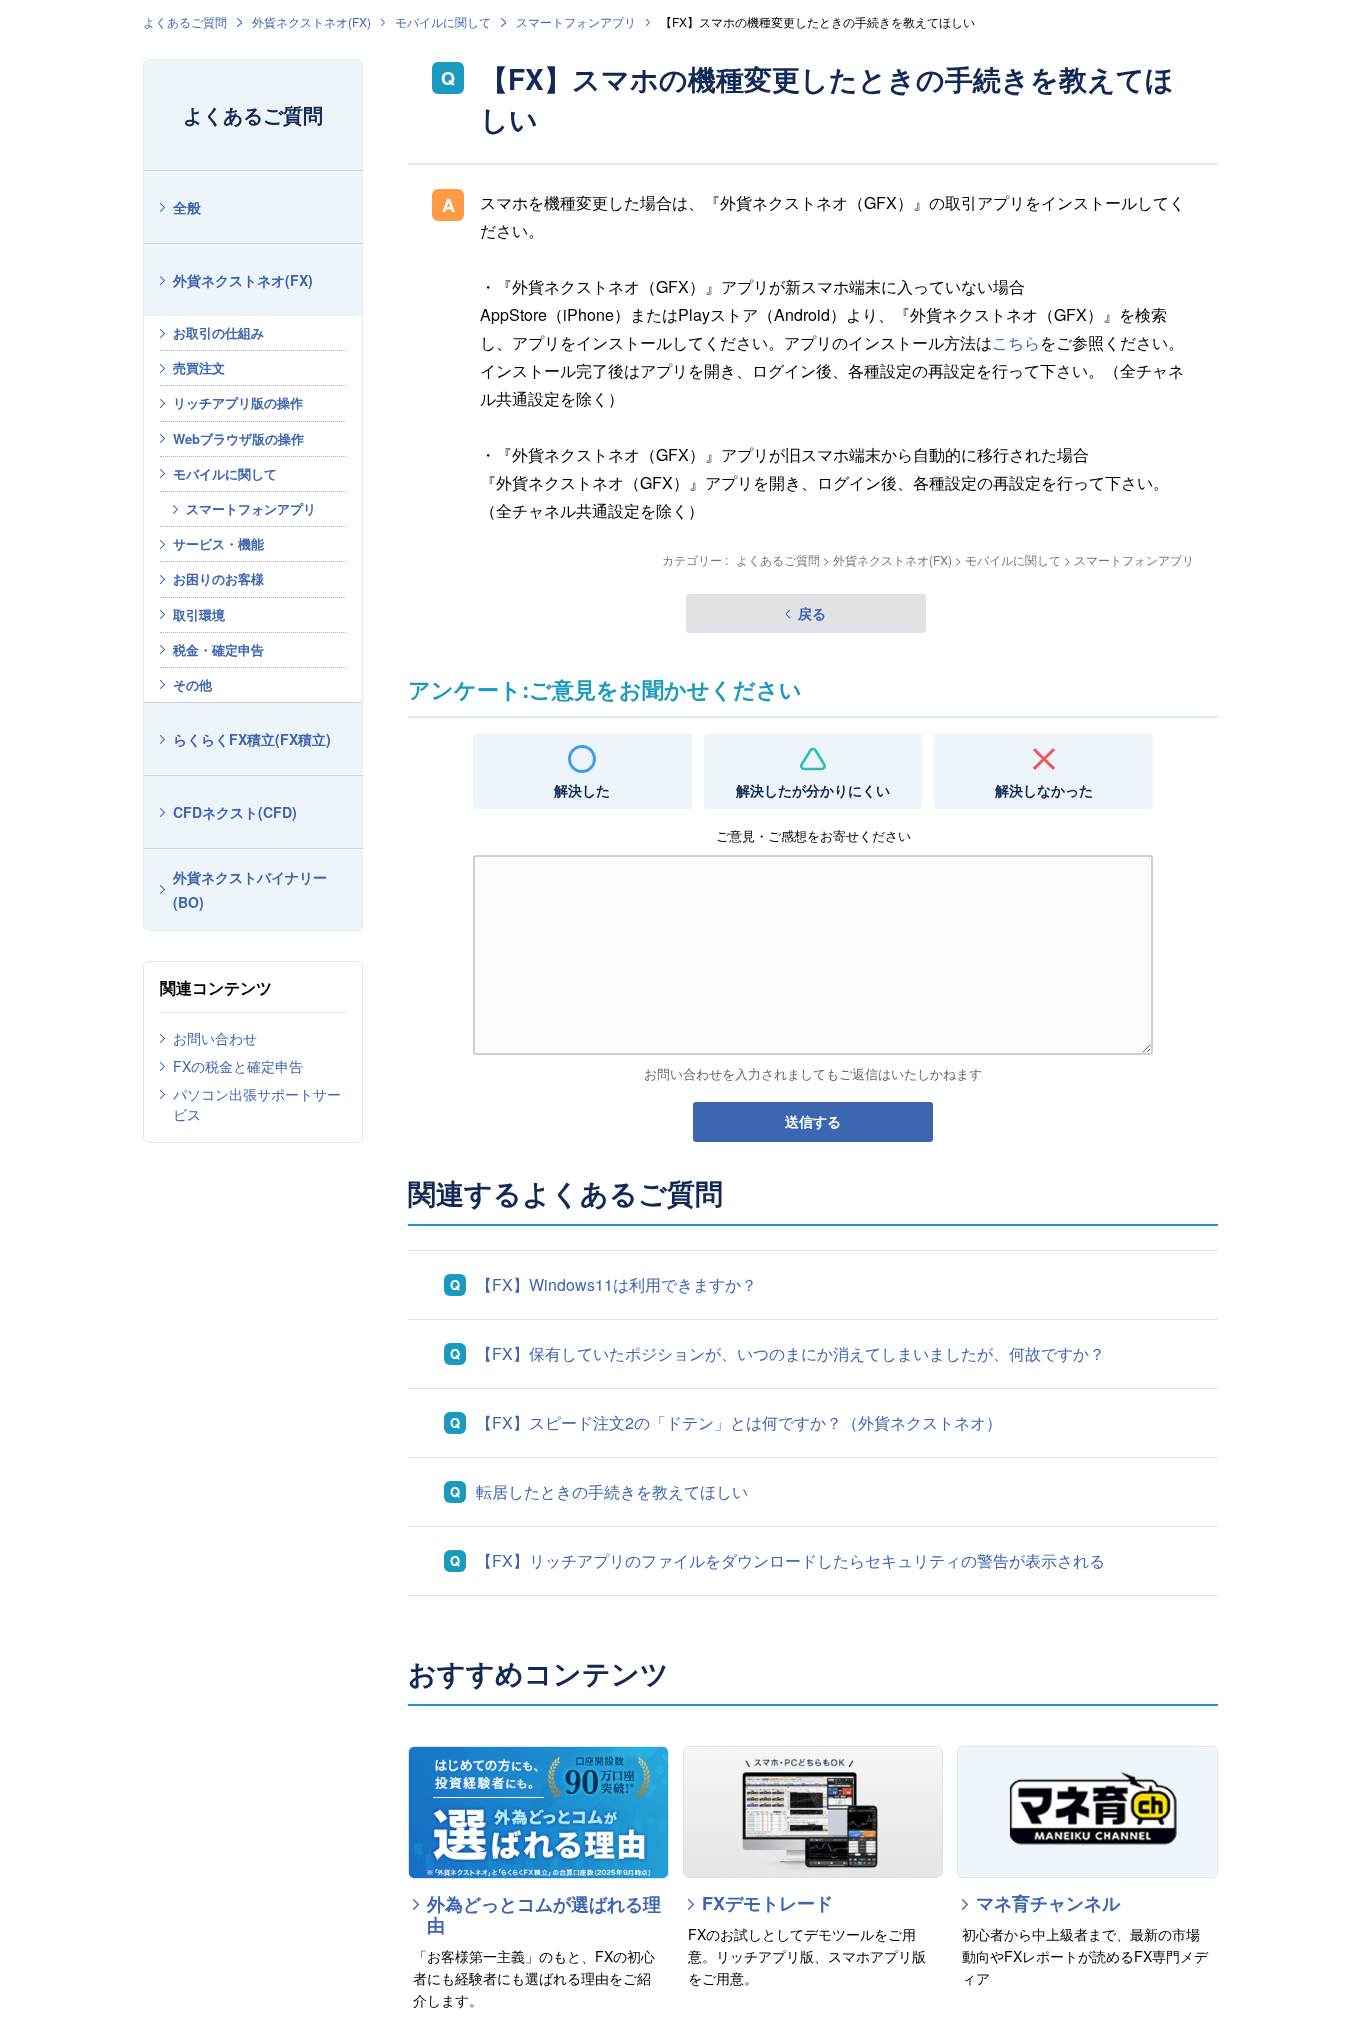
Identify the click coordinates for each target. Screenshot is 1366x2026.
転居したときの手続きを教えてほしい (612, 1491)
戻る (812, 613)
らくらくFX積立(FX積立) (252, 739)
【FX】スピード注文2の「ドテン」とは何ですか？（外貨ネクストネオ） (739, 1422)
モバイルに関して (443, 21)
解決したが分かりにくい (813, 790)
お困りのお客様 (218, 578)
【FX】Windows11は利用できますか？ (616, 1284)
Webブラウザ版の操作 (238, 438)
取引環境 (199, 614)
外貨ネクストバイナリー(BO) (250, 889)
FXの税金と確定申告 (238, 1066)
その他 (192, 684)
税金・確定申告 (218, 649)
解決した (582, 790)
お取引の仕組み (218, 332)
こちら (1016, 342)
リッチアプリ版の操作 (238, 402)
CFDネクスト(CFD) (235, 812)
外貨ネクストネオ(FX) (311, 21)
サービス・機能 (218, 543)
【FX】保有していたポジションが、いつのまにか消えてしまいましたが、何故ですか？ (790, 1353)
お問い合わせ (215, 1038)
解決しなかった (1044, 790)
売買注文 (199, 367)
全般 (187, 207)
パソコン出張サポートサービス (257, 1104)
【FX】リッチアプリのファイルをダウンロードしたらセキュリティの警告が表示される (790, 1560)
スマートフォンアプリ (576, 21)
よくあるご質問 (185, 21)
